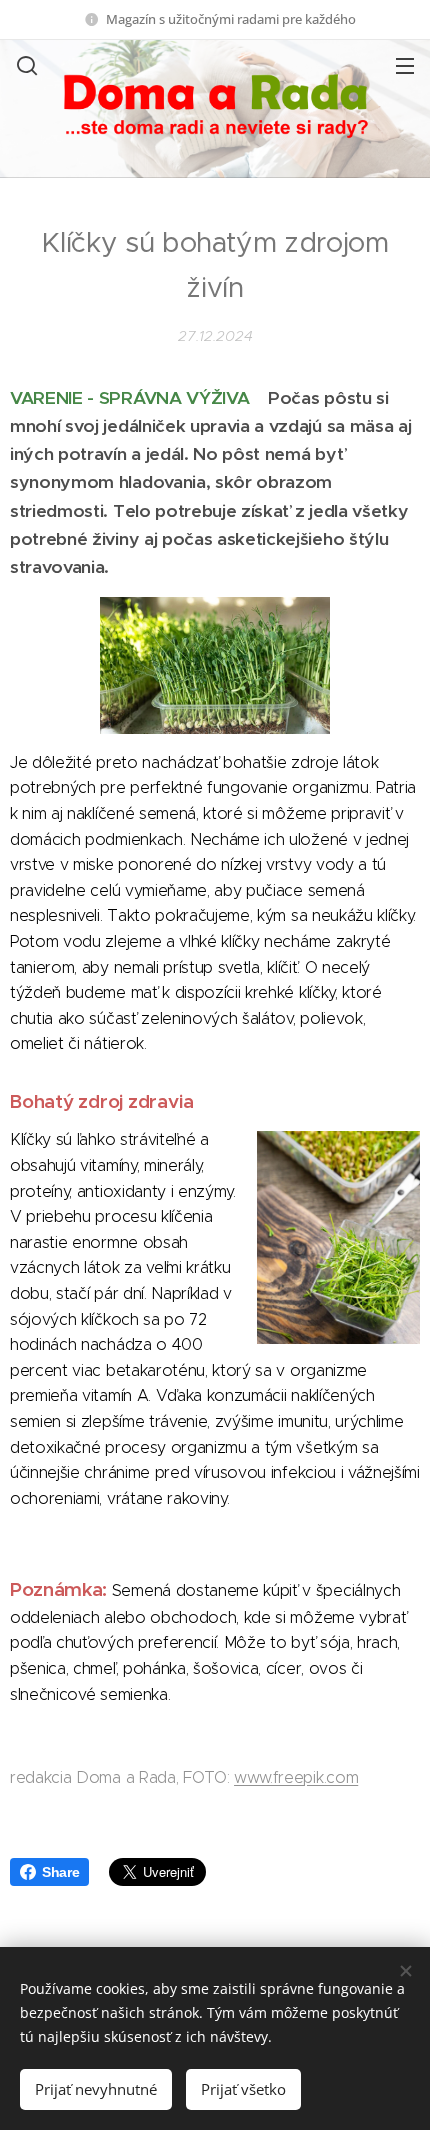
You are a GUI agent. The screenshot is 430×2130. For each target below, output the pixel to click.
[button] (25, 65)
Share (60, 1872)
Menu (405, 65)
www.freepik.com (296, 1777)
